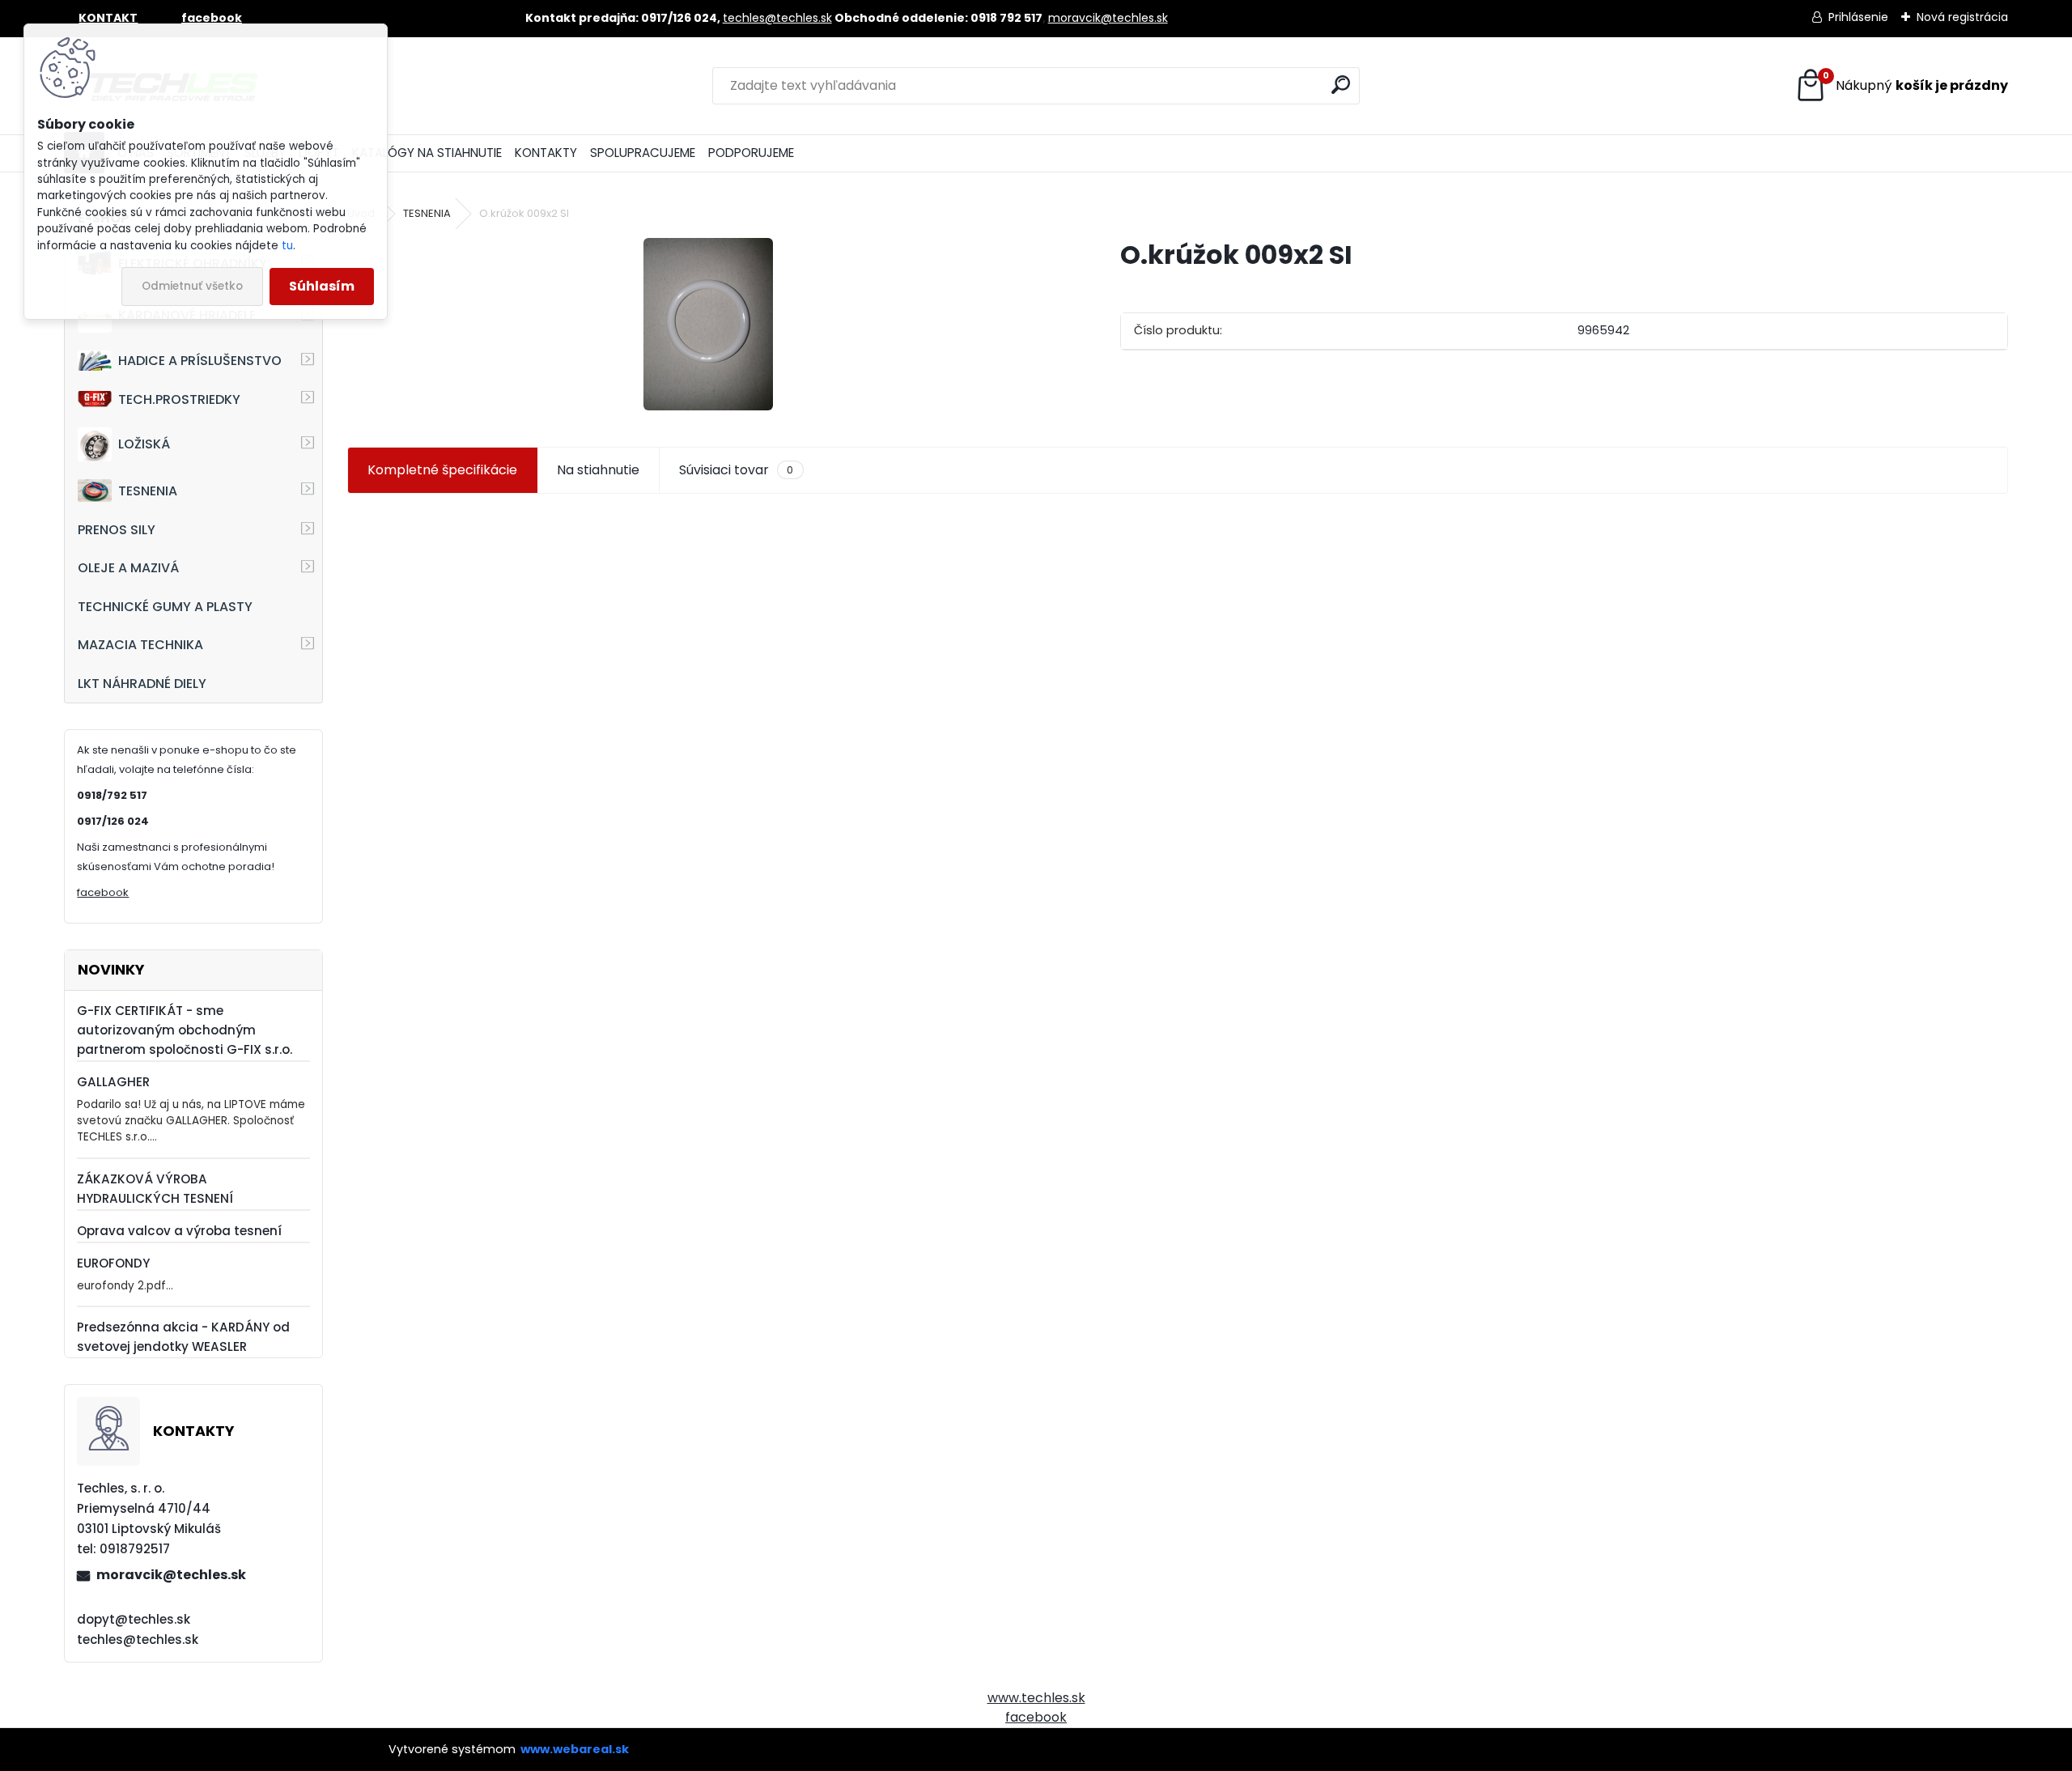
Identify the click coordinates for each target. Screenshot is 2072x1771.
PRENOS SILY (117, 530)
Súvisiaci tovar (736, 470)
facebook (103, 892)
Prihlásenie (1858, 17)
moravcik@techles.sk (1108, 18)
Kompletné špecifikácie (442, 470)
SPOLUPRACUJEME (643, 153)
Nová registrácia (1962, 17)
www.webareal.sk (575, 1749)
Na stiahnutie (598, 470)
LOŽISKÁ (144, 444)
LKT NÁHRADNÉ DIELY (142, 684)
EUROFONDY (113, 1263)
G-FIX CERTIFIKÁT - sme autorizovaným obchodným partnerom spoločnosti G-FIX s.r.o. (185, 1030)
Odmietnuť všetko (192, 286)
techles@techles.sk (777, 18)
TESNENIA (148, 491)
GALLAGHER (113, 1082)
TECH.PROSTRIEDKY (179, 399)
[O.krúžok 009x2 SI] (708, 324)
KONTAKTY (546, 153)
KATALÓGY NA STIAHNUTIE (427, 153)
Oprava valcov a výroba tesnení (179, 1231)
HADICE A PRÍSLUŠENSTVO (200, 361)
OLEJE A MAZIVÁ (128, 568)
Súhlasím (322, 286)
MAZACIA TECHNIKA (140, 645)
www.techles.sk (1036, 1698)
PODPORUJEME (751, 153)
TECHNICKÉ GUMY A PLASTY (165, 607)
